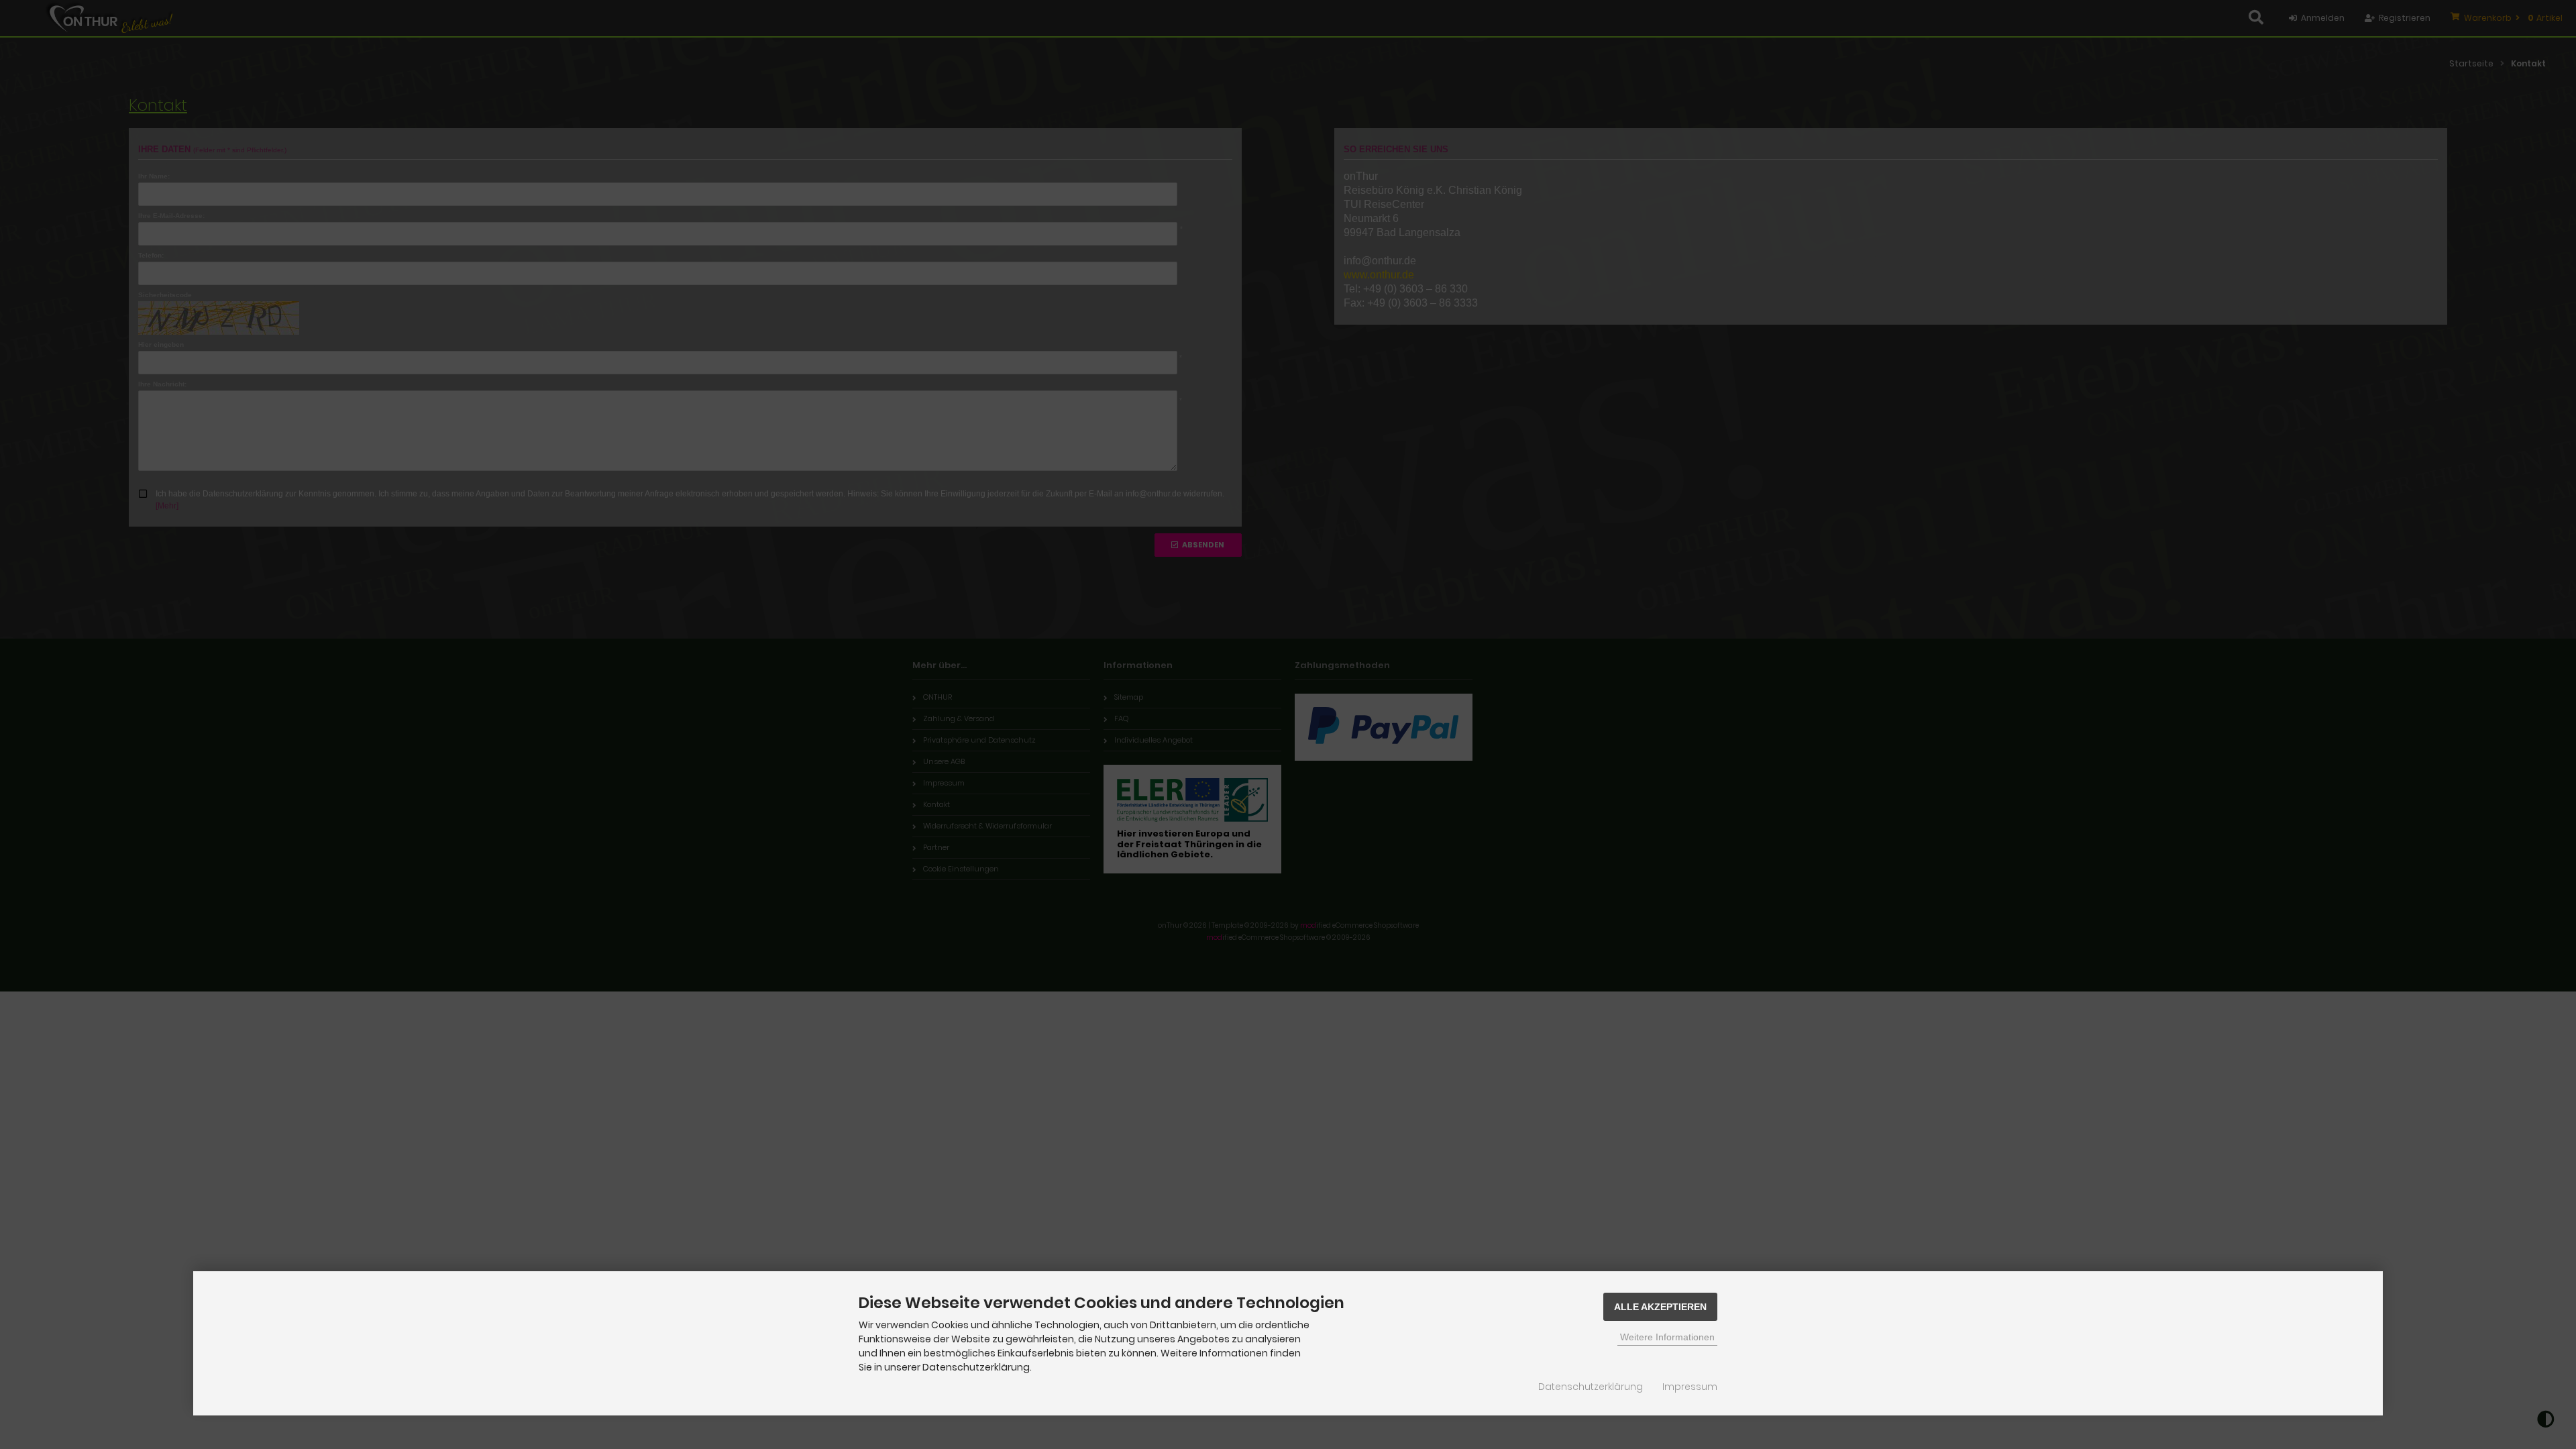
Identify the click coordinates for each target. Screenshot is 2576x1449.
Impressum (1690, 1387)
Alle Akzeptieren (1660, 1307)
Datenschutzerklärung (1591, 1387)
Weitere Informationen (1667, 1337)
